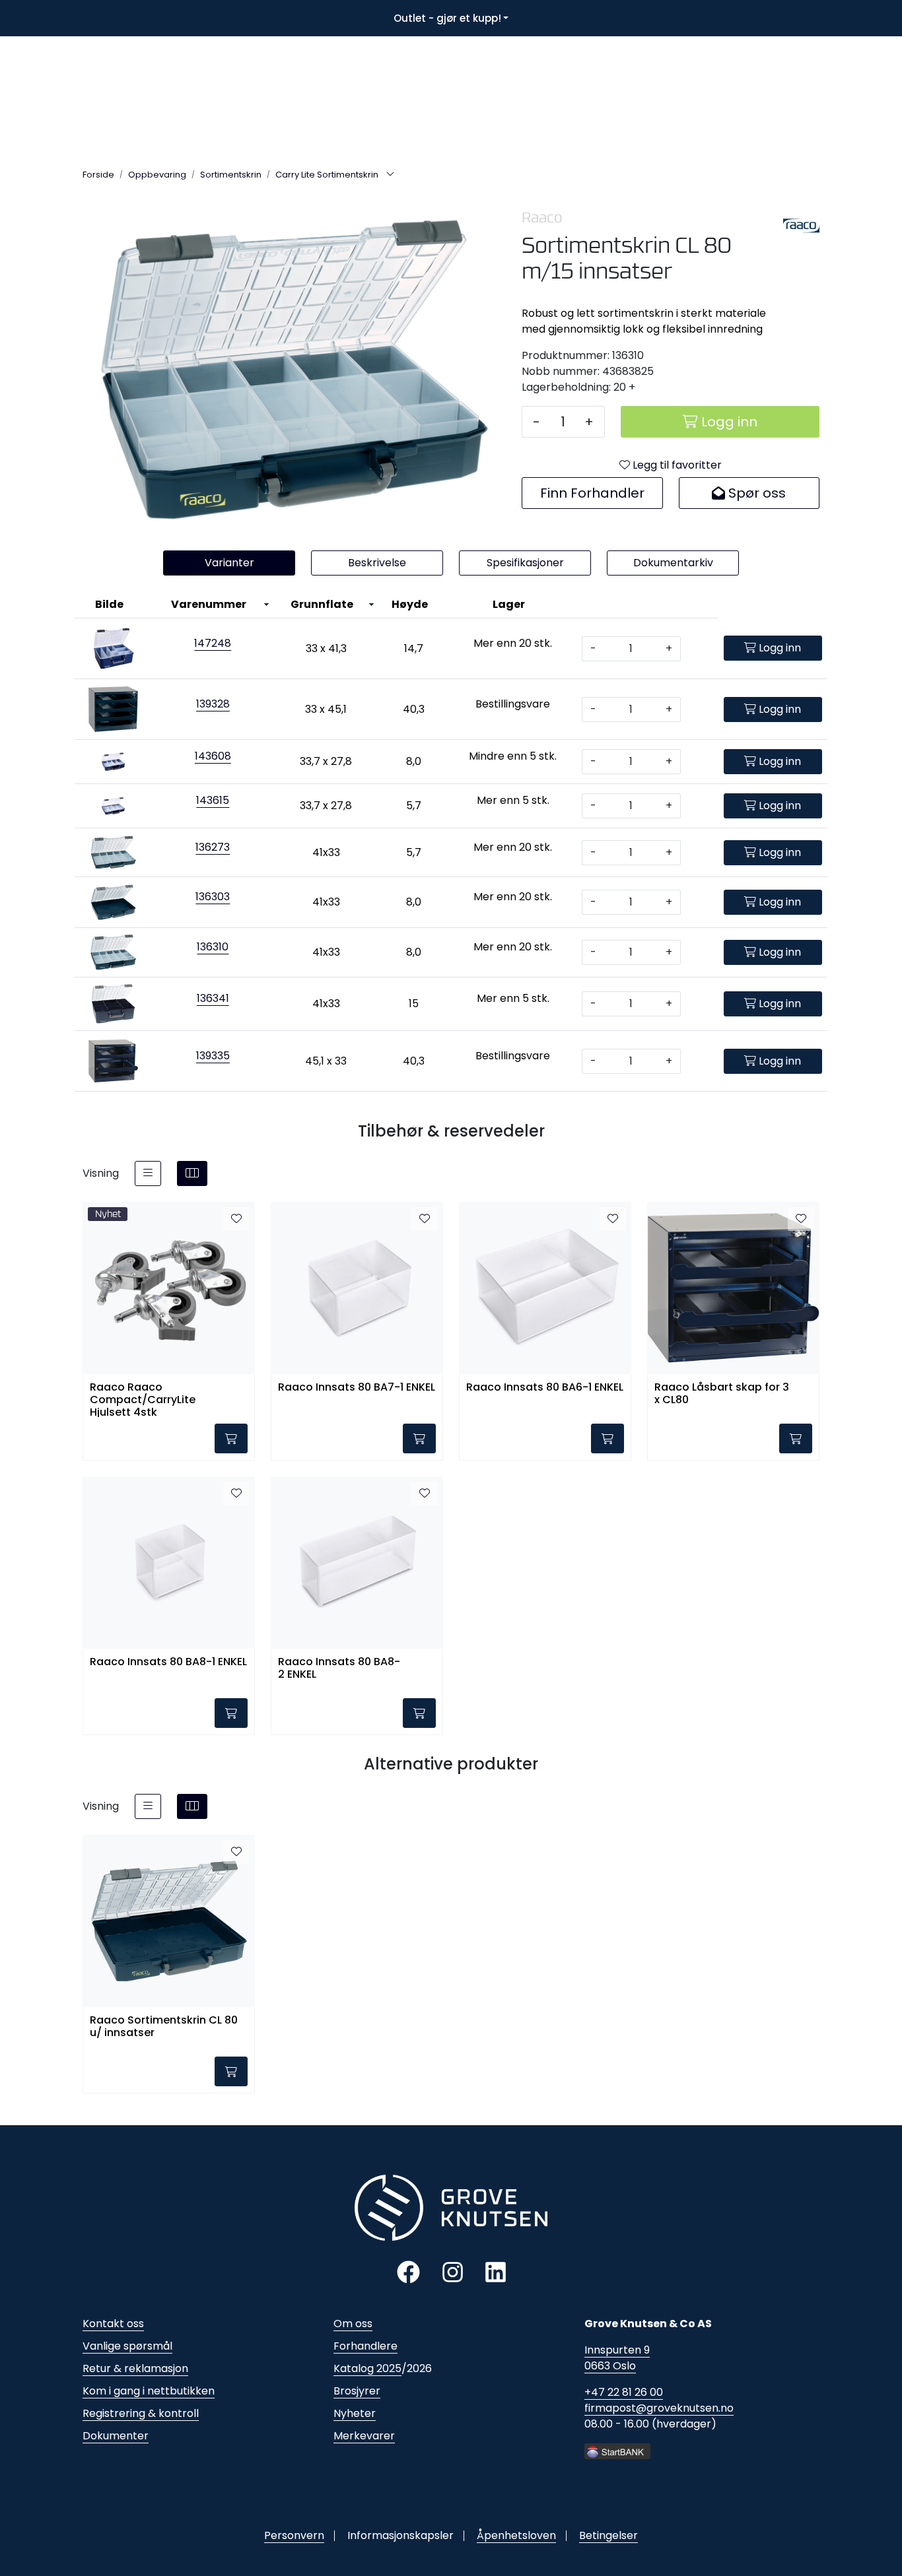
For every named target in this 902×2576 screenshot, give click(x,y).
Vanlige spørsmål (127, 2346)
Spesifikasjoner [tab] (525, 563)
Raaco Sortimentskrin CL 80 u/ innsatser (164, 2027)
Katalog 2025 (367, 2368)
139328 (213, 704)
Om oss (353, 2324)
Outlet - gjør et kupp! (447, 18)
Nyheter (355, 2413)
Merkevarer (364, 2436)
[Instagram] (453, 2271)
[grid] (192, 1173)
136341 (213, 998)
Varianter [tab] (229, 563)
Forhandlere (365, 2346)
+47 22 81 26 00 (624, 2392)
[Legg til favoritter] (236, 1219)
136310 (213, 947)
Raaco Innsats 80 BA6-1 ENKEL (545, 1388)
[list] (148, 1173)
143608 (213, 756)
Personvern (294, 2535)
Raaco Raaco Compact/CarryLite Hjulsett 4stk (143, 1399)
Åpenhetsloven (516, 2535)
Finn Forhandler (592, 493)
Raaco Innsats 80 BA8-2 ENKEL (339, 1668)
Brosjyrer (357, 2391)
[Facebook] (408, 2271)
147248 (213, 643)
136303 (213, 897)
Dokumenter (116, 2436)
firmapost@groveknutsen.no (659, 2408)
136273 (213, 847)
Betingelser (608, 2535)
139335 (213, 1056)
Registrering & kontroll (141, 2413)
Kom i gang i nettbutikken (149, 2391)
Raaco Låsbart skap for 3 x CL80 (722, 1394)
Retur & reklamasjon (135, 2368)
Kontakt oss (113, 2324)
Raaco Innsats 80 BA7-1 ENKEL (357, 1388)
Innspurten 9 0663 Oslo (617, 2358)
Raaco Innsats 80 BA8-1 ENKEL (168, 1662)
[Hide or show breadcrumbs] (390, 175)
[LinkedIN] (496, 2271)
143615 (213, 800)
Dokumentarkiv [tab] (673, 563)
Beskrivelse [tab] (377, 563)
